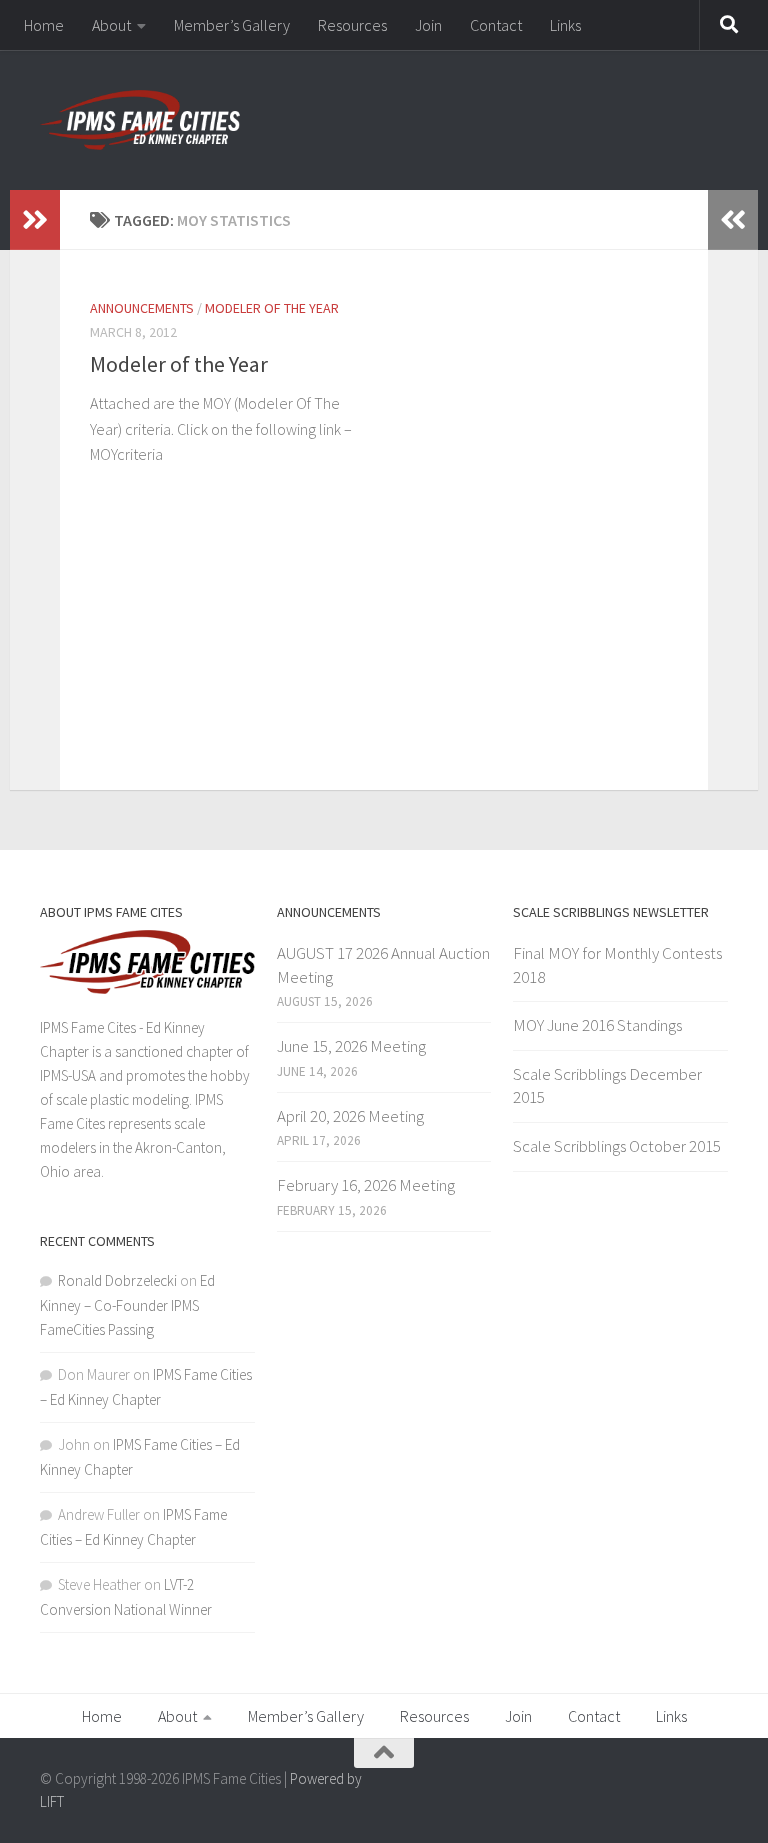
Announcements (142, 308)
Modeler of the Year (272, 308)
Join (428, 25)
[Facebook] (714, 1787)
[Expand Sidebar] (35, 220)
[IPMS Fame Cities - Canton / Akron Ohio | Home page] (140, 120)
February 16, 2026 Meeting (366, 1185)
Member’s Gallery (232, 25)
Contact (496, 25)
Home (44, 25)
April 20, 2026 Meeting (350, 1116)
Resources (352, 25)
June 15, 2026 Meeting (351, 1046)
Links (565, 25)
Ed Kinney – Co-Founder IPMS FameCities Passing (127, 1305)
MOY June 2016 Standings (597, 1025)
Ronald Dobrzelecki (117, 1280)
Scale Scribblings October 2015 (617, 1146)
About (111, 25)
